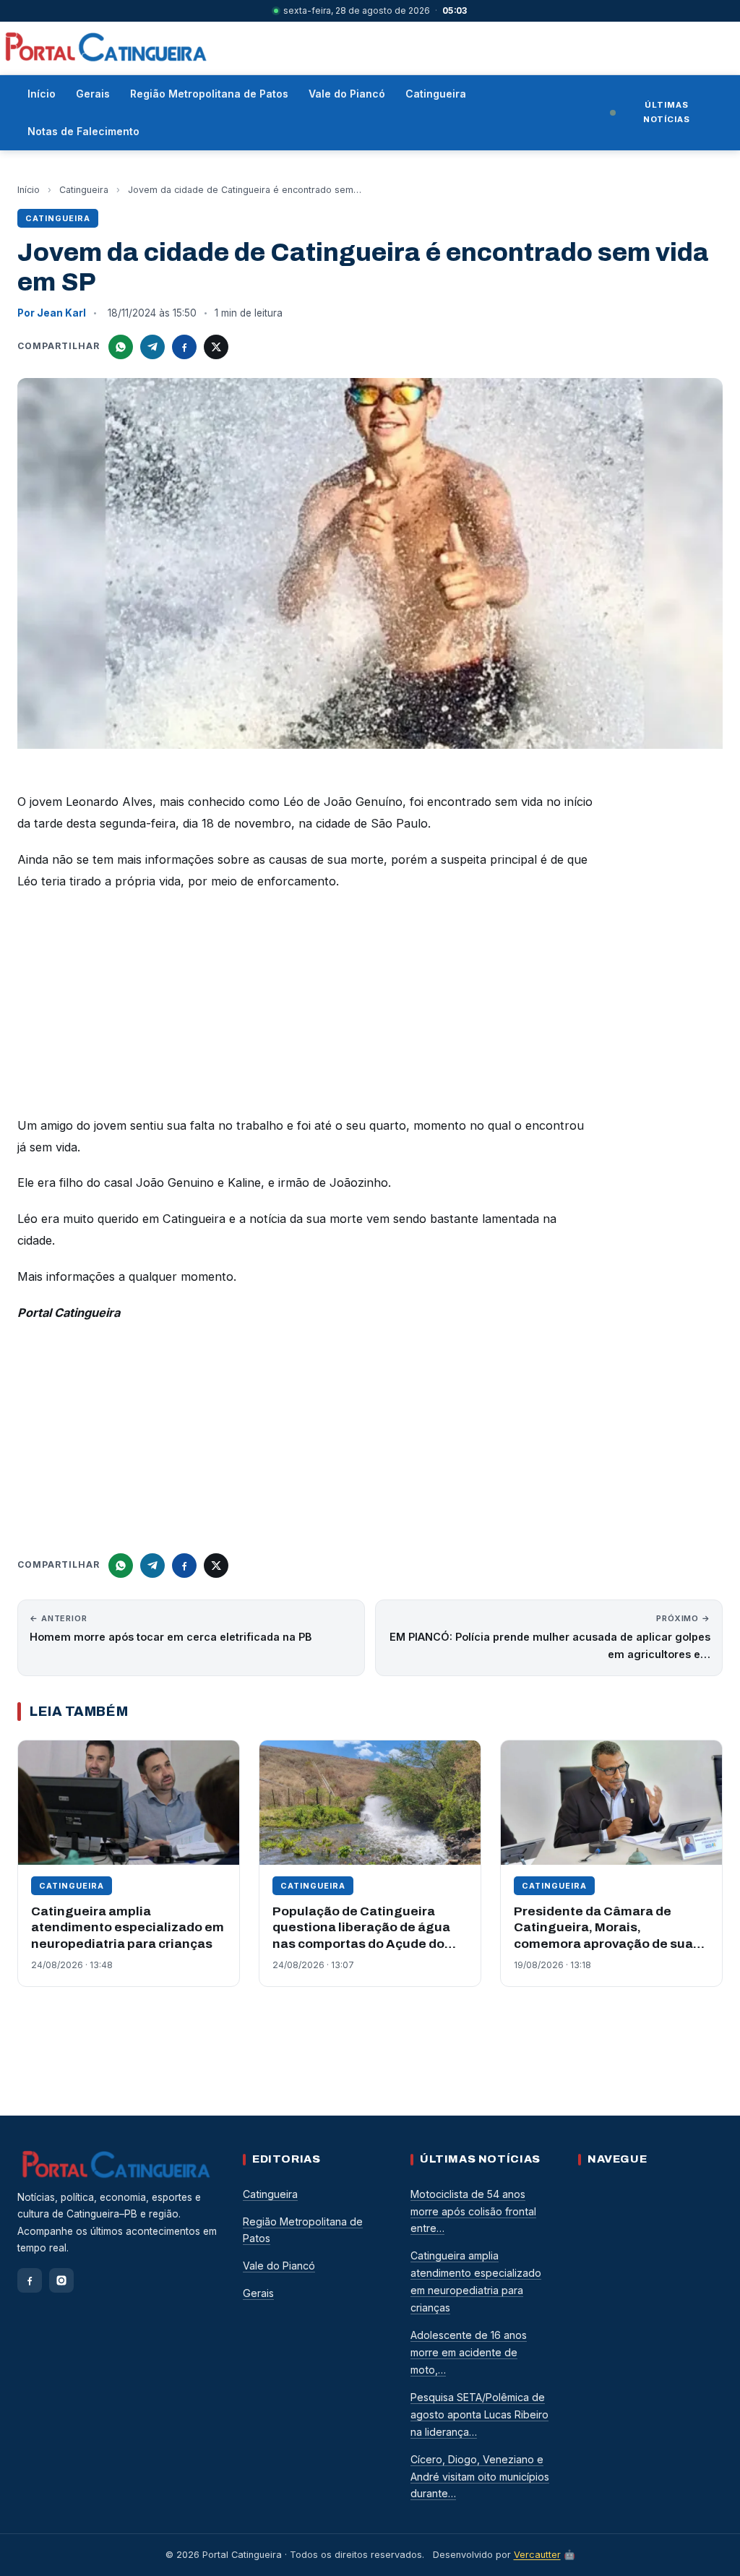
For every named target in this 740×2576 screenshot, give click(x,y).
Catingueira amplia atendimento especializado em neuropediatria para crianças (128, 1928)
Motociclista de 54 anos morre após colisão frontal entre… (473, 2211)
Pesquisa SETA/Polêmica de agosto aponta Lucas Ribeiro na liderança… (479, 2414)
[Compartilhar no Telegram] (152, 347)
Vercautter (537, 2555)
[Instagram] (61, 2280)
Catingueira (436, 94)
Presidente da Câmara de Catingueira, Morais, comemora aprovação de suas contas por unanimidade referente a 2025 (607, 1944)
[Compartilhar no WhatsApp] (121, 347)
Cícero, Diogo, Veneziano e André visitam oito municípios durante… (480, 2477)
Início (42, 94)
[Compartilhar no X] (216, 347)
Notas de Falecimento (83, 131)
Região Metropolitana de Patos (209, 94)
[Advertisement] (306, 1008)
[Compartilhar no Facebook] (184, 347)
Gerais (93, 94)
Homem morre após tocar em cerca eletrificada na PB (171, 1628)
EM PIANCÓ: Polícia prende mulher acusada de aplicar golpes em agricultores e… (550, 1637)
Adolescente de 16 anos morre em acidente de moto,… (469, 2352)
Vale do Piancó (347, 94)
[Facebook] (30, 2280)
